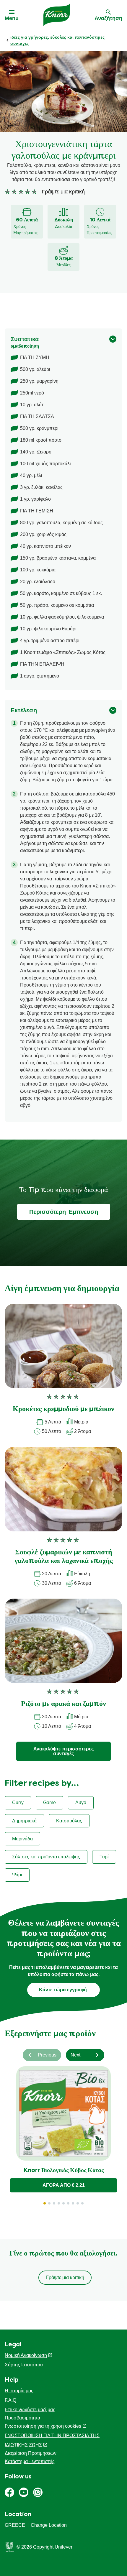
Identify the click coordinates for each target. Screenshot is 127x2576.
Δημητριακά (24, 1821)
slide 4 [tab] (59, 2203)
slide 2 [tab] (49, 2203)
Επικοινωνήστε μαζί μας (30, 2410)
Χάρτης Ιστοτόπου (24, 2365)
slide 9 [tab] (82, 2203)
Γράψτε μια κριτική (65, 2277)
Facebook (9, 2492)
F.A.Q (10, 2400)
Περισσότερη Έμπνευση (64, 1212)
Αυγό (81, 1802)
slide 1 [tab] (45, 2203)
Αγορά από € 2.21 (64, 2185)
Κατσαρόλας (69, 1821)
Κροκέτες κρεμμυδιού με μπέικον (63, 1409)
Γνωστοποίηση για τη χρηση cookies (43, 2426)
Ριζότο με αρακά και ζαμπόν (63, 1704)
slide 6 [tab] (68, 2203)
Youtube (24, 2492)
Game (49, 1802)
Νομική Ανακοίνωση (26, 2355)
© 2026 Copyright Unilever (44, 2547)
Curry (18, 1802)
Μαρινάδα (22, 1839)
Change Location (49, 2525)
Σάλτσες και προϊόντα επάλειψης (46, 1857)
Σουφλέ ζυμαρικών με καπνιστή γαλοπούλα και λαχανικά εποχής (64, 1557)
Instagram (38, 2492)
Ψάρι (17, 1875)
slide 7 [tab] (73, 2203)
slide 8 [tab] (78, 2203)
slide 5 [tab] (63, 2203)
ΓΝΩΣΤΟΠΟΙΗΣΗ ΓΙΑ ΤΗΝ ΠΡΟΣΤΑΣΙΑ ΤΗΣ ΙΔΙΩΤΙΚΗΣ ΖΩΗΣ (52, 2440)
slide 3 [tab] (54, 2203)
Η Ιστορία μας (19, 2391)
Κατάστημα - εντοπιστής (30, 2461)
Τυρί (104, 1857)
